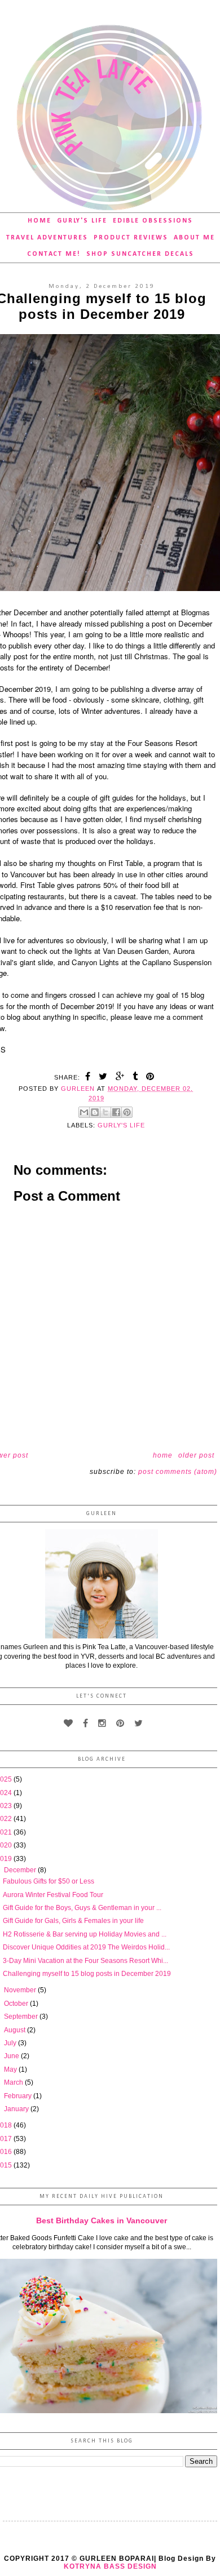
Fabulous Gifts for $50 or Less (49, 1881)
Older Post (196, 1455)
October (17, 2004)
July (11, 2043)
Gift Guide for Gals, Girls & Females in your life (73, 1921)
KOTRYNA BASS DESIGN (110, 2566)
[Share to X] (105, 1112)
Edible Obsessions (153, 221)
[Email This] (84, 1112)
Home (39, 221)
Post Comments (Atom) (178, 1472)
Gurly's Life (82, 221)
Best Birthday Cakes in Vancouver (102, 2220)
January (17, 2109)
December (21, 1870)
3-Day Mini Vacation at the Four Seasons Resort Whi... (85, 1961)
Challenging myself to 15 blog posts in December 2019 (87, 1974)
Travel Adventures (47, 238)
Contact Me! (54, 254)
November (21, 1990)
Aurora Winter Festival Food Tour (53, 1895)
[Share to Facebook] (116, 1112)
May (11, 2069)
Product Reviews (131, 238)
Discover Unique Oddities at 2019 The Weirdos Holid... (86, 1947)
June (12, 2056)
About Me (194, 238)
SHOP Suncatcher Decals (140, 254)
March (14, 2082)
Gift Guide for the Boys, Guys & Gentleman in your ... (82, 1908)
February (19, 2096)
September (22, 2017)
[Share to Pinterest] (127, 1112)
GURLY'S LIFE (121, 1125)
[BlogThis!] (95, 1112)
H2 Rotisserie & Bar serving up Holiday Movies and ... (85, 1934)
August (16, 2030)
